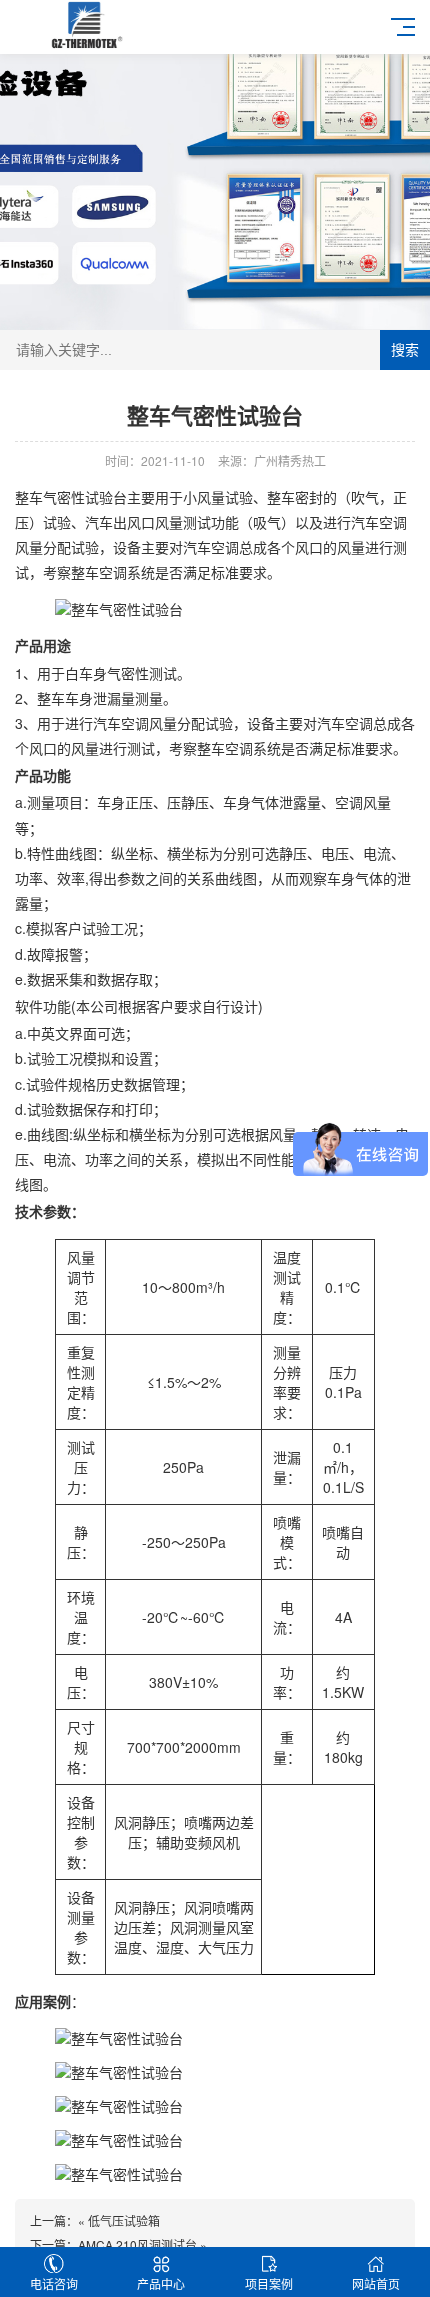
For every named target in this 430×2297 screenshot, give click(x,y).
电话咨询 (54, 2283)
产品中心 (161, 2283)
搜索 (405, 350)
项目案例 (269, 2283)
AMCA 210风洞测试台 (137, 2244)
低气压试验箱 (124, 2220)
